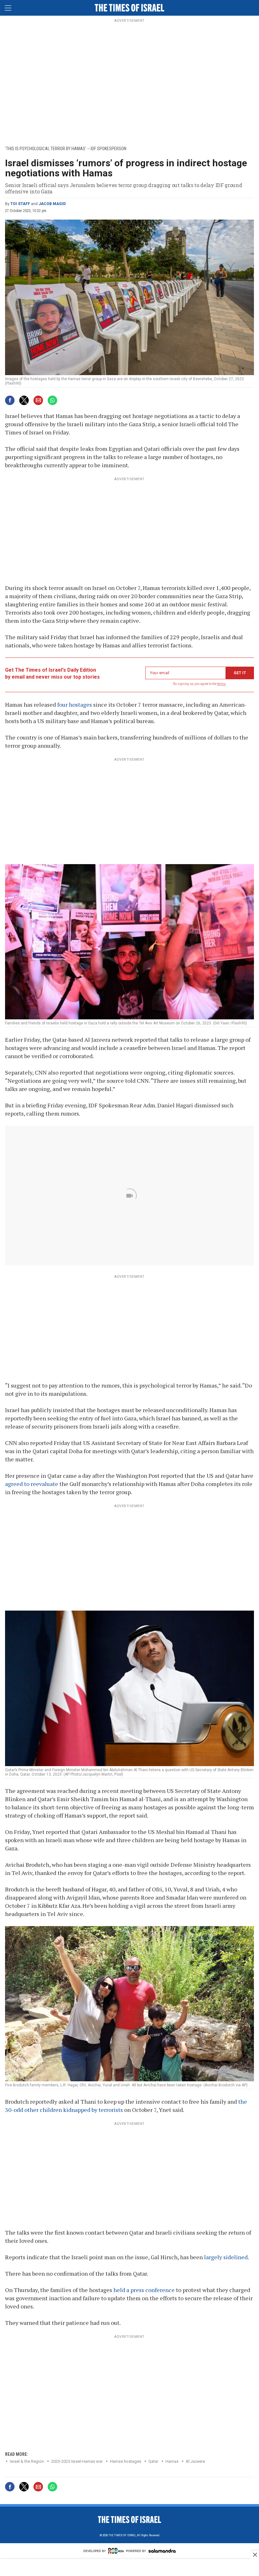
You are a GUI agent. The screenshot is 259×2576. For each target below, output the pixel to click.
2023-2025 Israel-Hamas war (77, 2461)
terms (222, 684)
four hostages (75, 704)
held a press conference (144, 2290)
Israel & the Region (27, 2461)
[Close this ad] (255, 2555)
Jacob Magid (52, 204)
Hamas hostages (126, 2461)
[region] (129, 82)
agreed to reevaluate (32, 1484)
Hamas (172, 2461)
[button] (8, 8)
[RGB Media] (116, 2553)
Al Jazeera (195, 2461)
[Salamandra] (162, 2552)
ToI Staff (20, 204)
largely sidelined (226, 2257)
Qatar (153, 2461)
